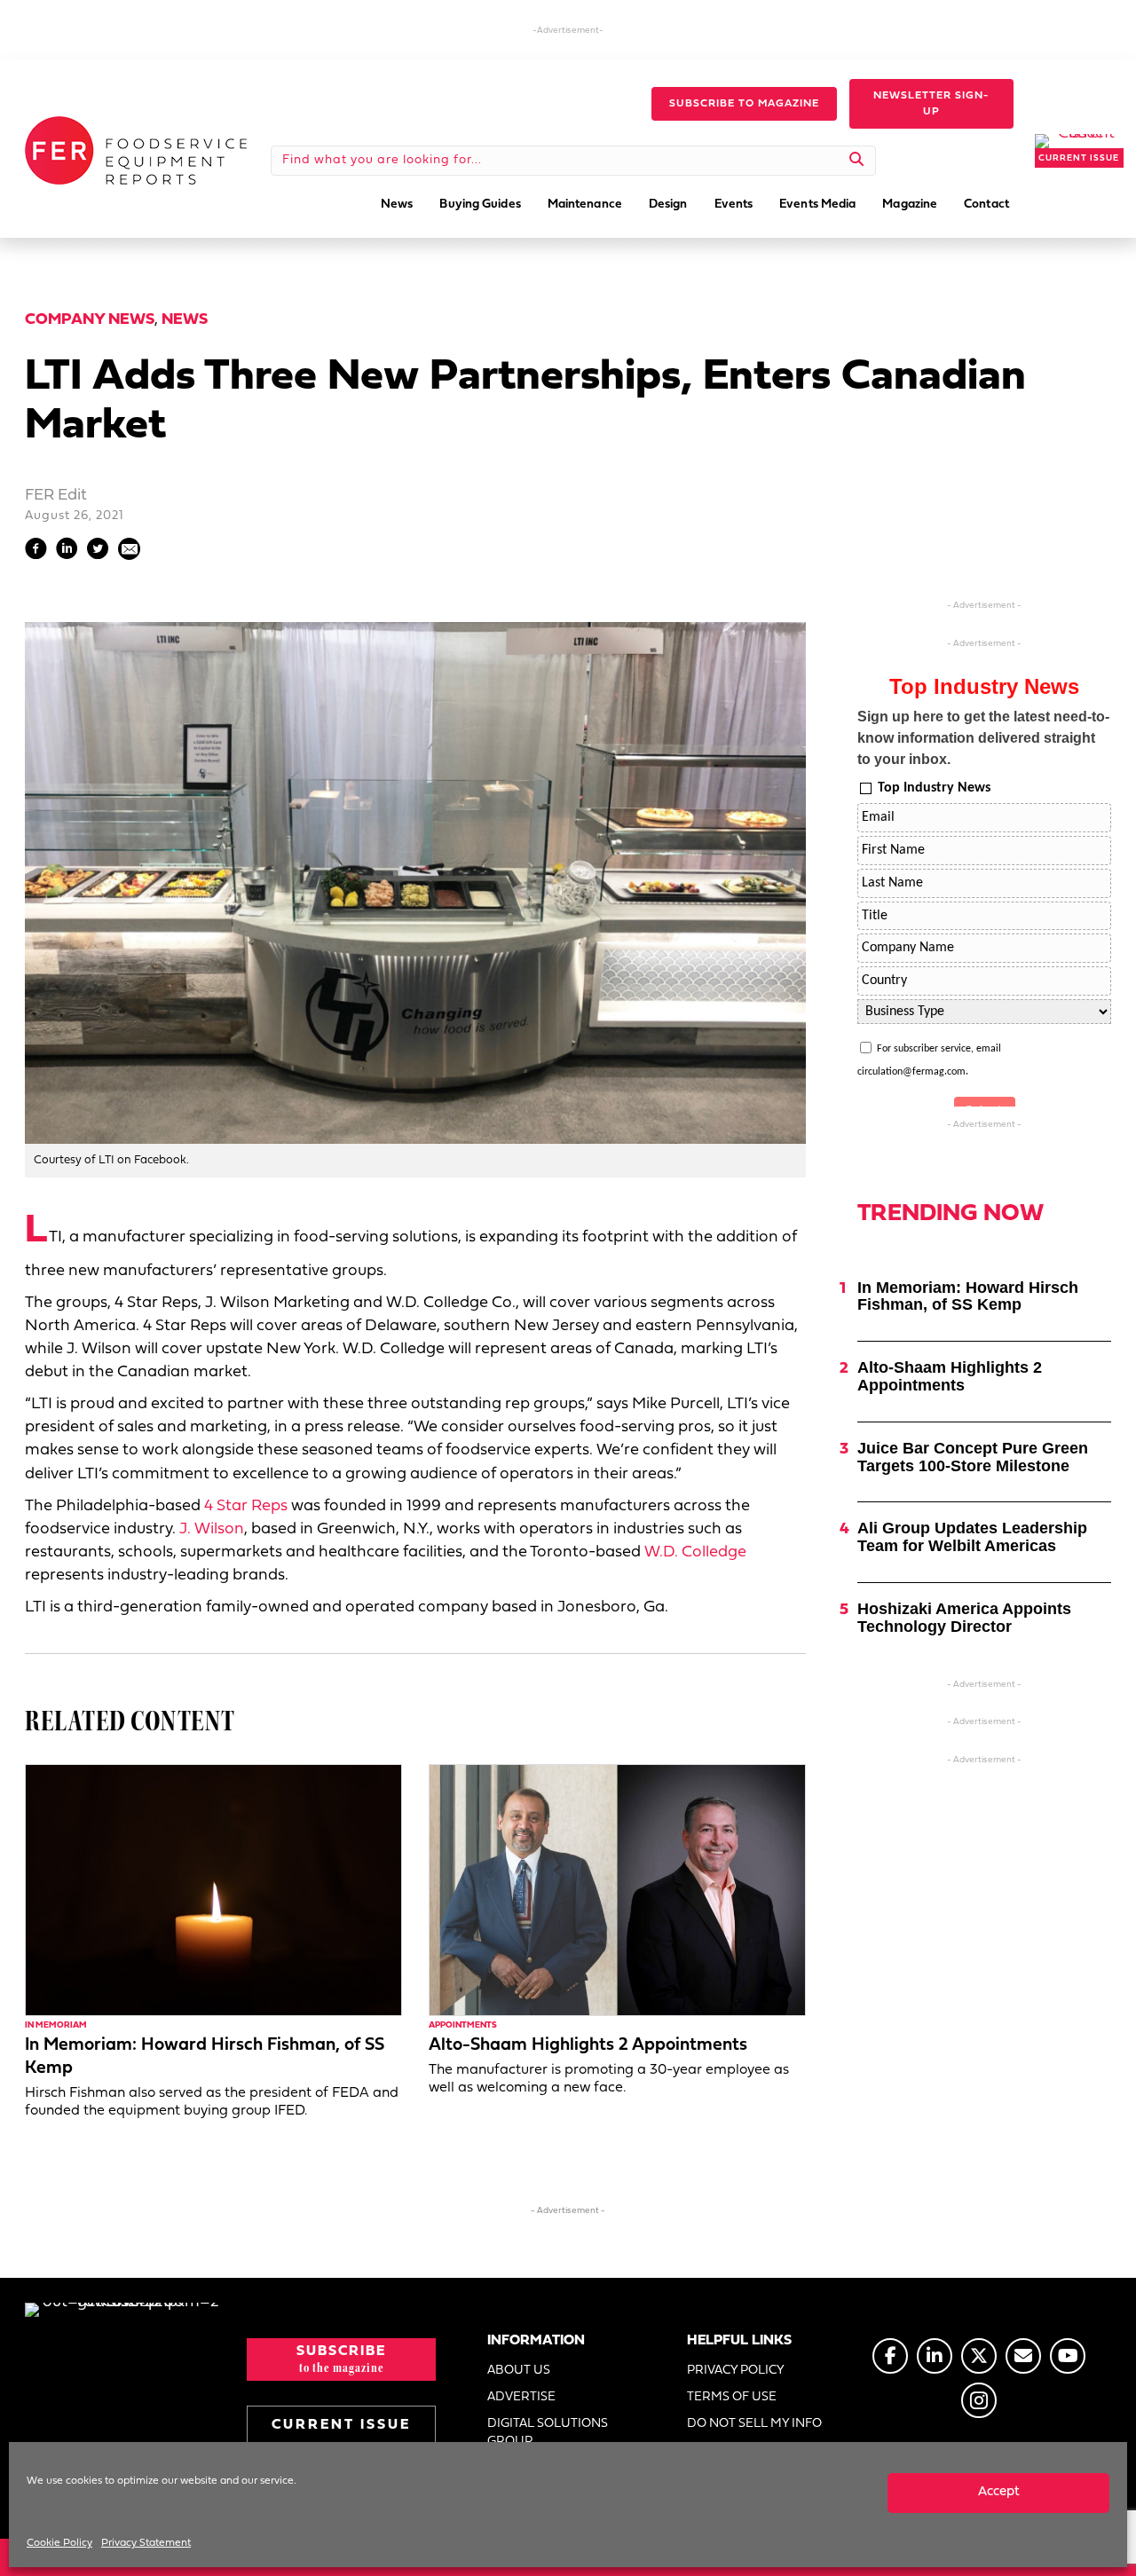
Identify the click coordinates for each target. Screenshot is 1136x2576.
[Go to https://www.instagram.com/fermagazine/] (979, 2400)
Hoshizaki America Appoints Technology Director (964, 1618)
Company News (90, 320)
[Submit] (857, 161)
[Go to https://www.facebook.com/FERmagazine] (890, 2356)
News (185, 320)
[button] (744, 104)
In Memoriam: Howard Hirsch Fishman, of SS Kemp (968, 1296)
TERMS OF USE (732, 2397)
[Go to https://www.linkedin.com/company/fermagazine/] (935, 2356)
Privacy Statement (146, 2543)
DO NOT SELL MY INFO (754, 2424)
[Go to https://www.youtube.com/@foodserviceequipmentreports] (1068, 2356)
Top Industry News (934, 788)
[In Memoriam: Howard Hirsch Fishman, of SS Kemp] (213, 1890)
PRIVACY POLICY (736, 2371)
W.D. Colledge (695, 1552)
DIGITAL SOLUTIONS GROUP (548, 2433)
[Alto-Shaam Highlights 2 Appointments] (617, 1890)
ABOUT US (519, 2371)
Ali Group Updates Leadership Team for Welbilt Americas (972, 1537)
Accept (999, 2492)
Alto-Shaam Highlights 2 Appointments (588, 2045)
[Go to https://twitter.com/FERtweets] (979, 2356)
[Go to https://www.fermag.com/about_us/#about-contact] (1023, 2356)
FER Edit (56, 496)
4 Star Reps (246, 1506)
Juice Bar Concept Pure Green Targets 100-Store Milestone (973, 1457)
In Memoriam (56, 2025)
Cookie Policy (59, 2543)
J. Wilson (212, 1529)
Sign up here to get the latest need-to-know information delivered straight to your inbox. (983, 738)
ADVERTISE (521, 2397)
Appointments (463, 2025)
